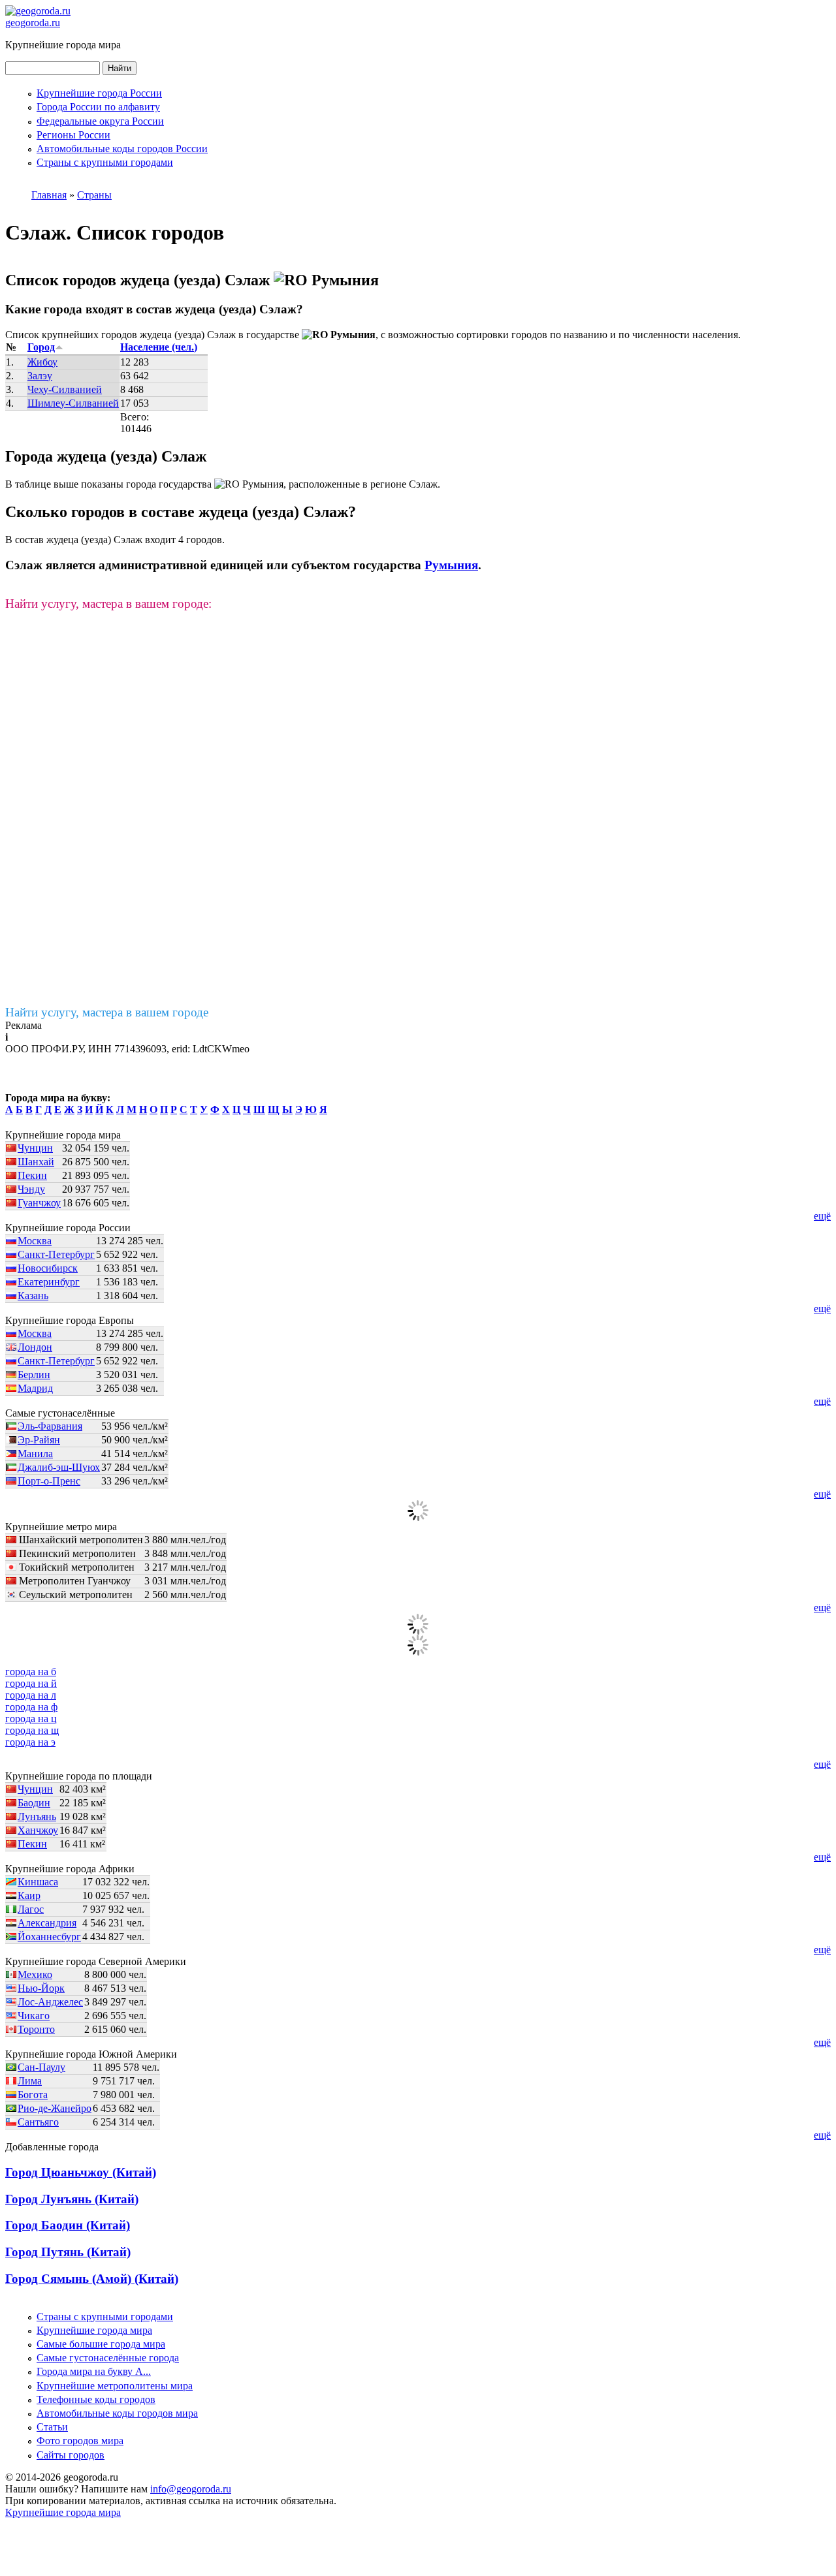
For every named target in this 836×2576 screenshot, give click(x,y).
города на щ (32, 1730)
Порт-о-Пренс (49, 1481)
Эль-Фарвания (50, 1426)
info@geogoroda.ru (191, 2489)
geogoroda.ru (33, 23)
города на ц (31, 1719)
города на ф (31, 1707)
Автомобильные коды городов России (122, 149)
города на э (30, 1742)
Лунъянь (37, 1816)
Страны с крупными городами (105, 162)
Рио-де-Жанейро (55, 2108)
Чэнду (31, 1189)
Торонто (36, 2029)
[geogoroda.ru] (38, 11)
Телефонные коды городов (96, 2399)
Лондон (35, 1347)
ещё (822, 1216)
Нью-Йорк (41, 1988)
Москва (35, 1241)
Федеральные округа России (100, 121)
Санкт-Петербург (56, 1254)
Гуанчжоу (39, 1203)
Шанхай (36, 1162)
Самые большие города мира (101, 2344)
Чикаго (34, 2016)
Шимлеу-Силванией (73, 403)
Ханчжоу (38, 1830)
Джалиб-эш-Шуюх (59, 1467)
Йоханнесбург (49, 1937)
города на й (31, 1683)
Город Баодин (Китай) (68, 2225)
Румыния (451, 565)
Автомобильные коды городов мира (117, 2413)
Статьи (52, 2427)
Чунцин (35, 1148)
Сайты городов (71, 2455)
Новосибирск (48, 1268)
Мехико (35, 1974)
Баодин (34, 1803)
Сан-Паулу (41, 2067)
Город (41, 347)
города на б (31, 1672)
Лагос (31, 1909)
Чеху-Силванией (65, 389)
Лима (30, 2081)
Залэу (40, 376)
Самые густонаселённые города (108, 2358)
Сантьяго (38, 2122)
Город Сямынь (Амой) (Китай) (92, 2279)
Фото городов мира (80, 2441)
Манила (35, 1453)
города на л (31, 1695)
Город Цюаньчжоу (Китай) (81, 2172)
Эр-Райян (39, 1440)
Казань (33, 1296)
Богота (33, 2095)
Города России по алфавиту (98, 107)
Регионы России (73, 135)
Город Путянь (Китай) (68, 2252)
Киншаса (38, 1882)
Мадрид (35, 1388)
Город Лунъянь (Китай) (72, 2199)
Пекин (32, 1175)
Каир (29, 1895)
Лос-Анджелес (50, 2002)
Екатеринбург (49, 1282)
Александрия (47, 1923)
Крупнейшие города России (99, 93)
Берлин (34, 1374)
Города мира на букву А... (94, 2371)
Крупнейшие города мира (94, 2330)
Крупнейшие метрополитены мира (115, 2386)
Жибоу (42, 362)
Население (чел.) (159, 347)
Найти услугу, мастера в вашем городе (107, 1012)
